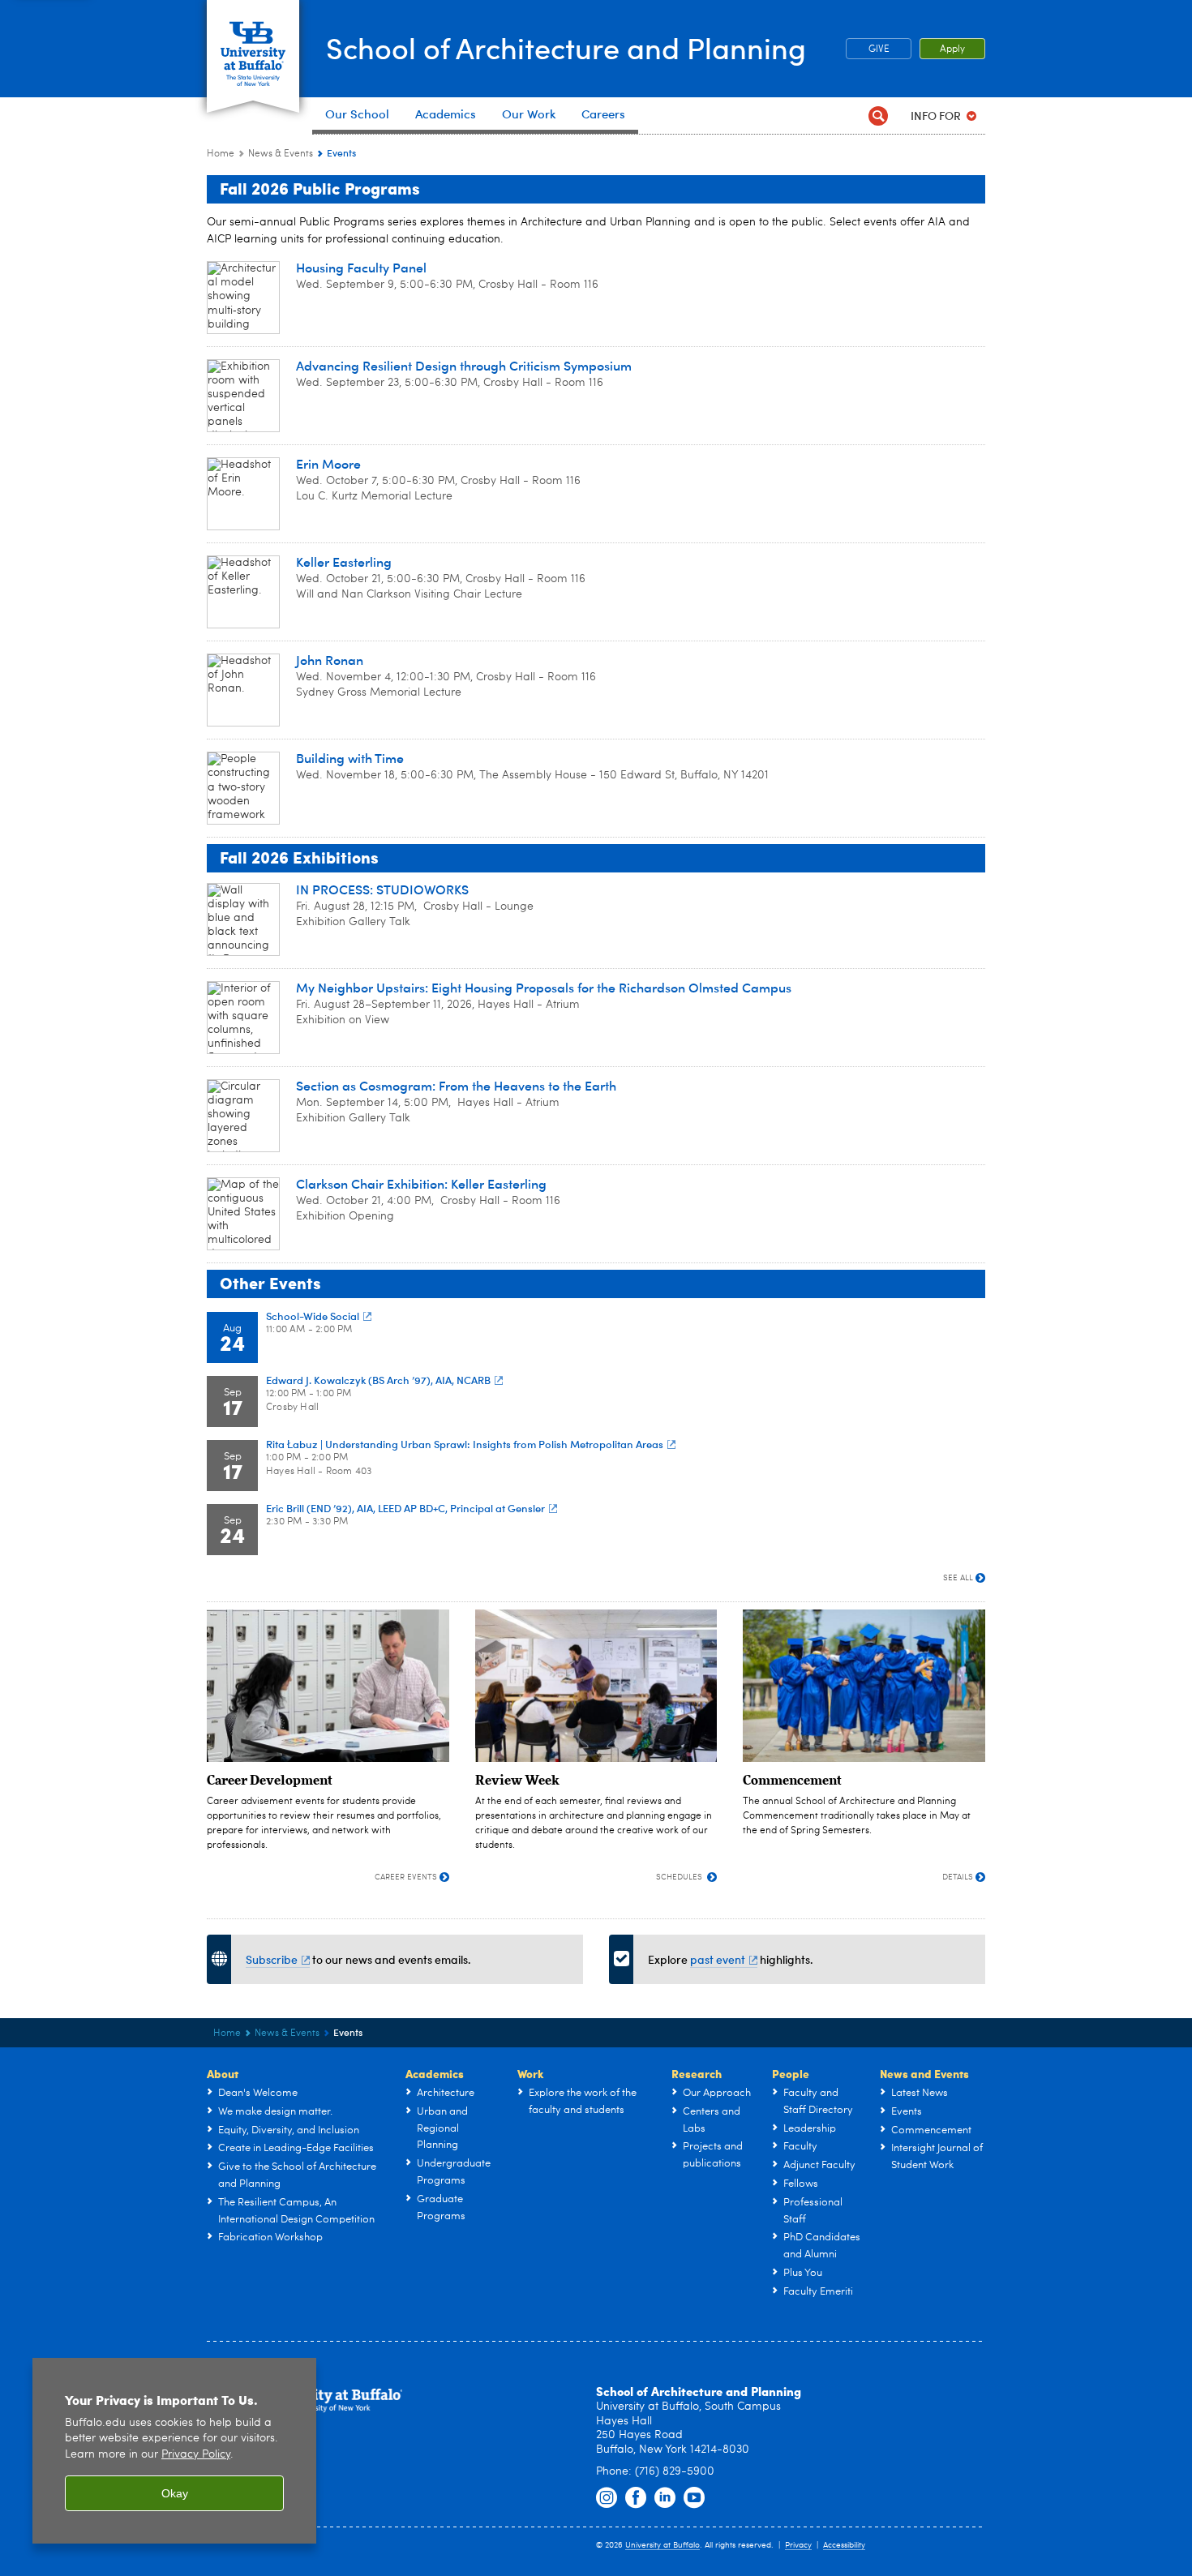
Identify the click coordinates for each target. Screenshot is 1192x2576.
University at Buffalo (662, 2545)
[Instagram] (607, 2498)
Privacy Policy (196, 2455)
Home (221, 154)
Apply (952, 49)
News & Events (281, 154)
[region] (174, 2451)
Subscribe (272, 1959)
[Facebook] (636, 2498)
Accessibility (844, 2545)
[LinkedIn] (665, 2498)
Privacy (798, 2545)
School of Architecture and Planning (566, 47)
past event (718, 1959)
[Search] (878, 116)
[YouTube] (694, 2498)
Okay (175, 2493)
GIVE (879, 49)
